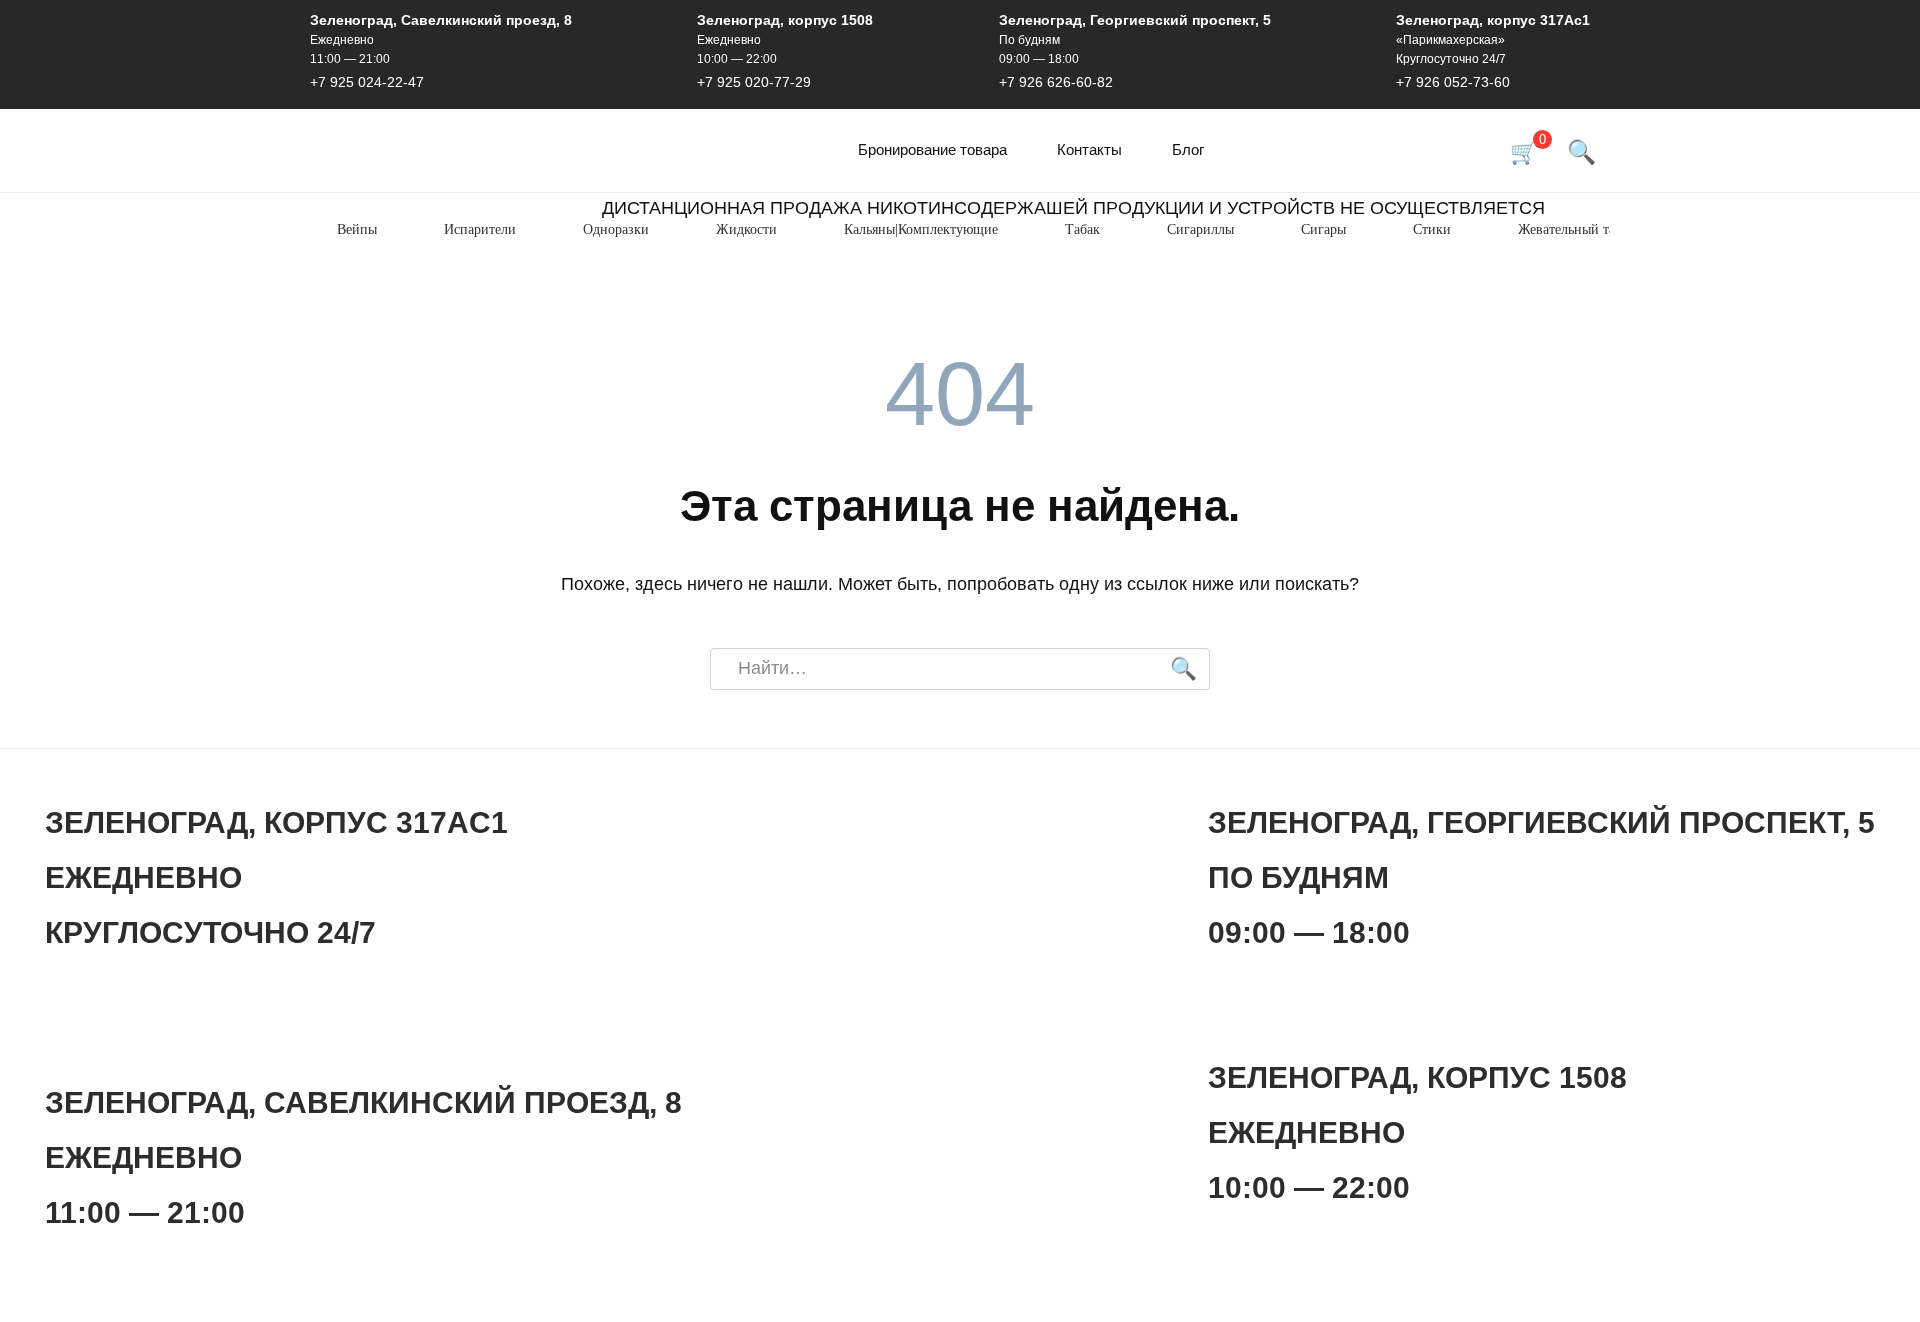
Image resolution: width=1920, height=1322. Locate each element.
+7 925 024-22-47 (367, 82)
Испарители (480, 229)
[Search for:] (960, 669)
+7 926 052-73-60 (1453, 82)
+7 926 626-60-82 (1056, 82)
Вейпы (357, 229)
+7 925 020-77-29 (754, 82)
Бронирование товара (932, 149)
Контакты (1089, 149)
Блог (1188, 149)
